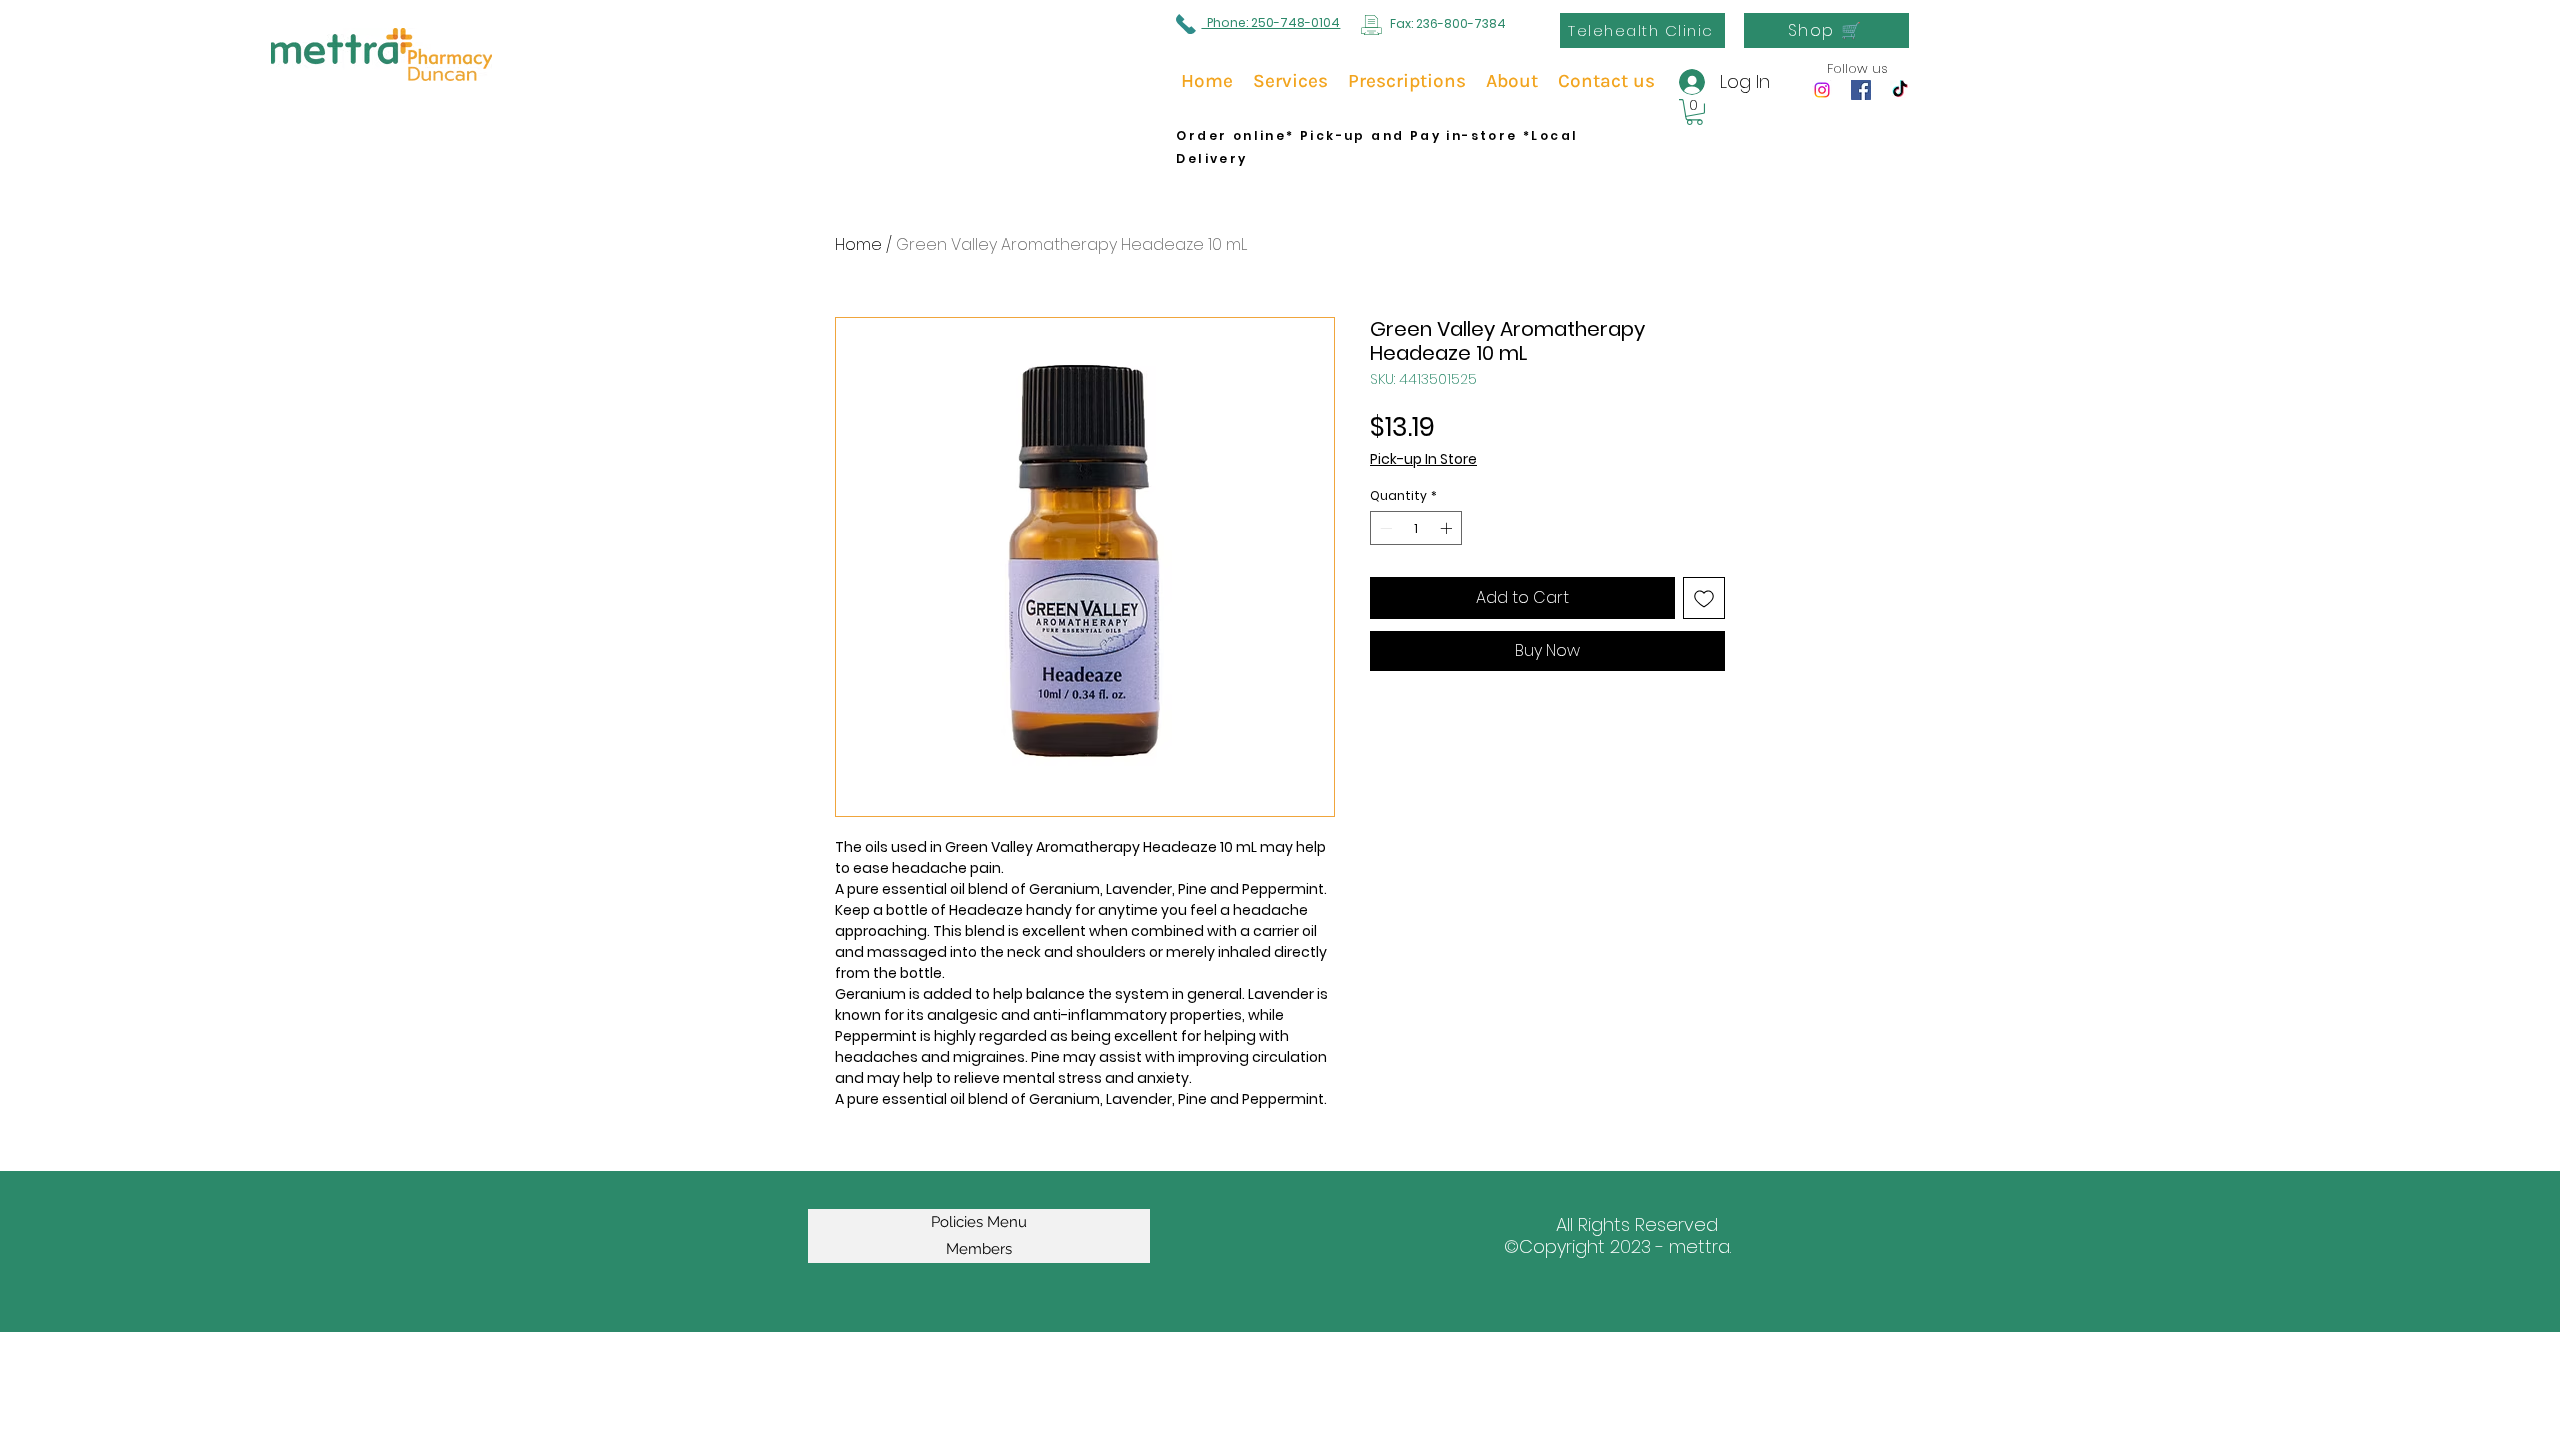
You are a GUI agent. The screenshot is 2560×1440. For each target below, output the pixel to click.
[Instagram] (1822, 90)
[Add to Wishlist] (1704, 598)
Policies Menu (979, 1222)
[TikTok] (1900, 90)
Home (858, 244)
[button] (1694, 112)
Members (979, 1249)
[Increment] (1448, 528)
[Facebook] (1861, 90)
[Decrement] (1384, 528)
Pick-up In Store (1423, 459)
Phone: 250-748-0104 (1270, 22)
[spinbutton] (1416, 528)
